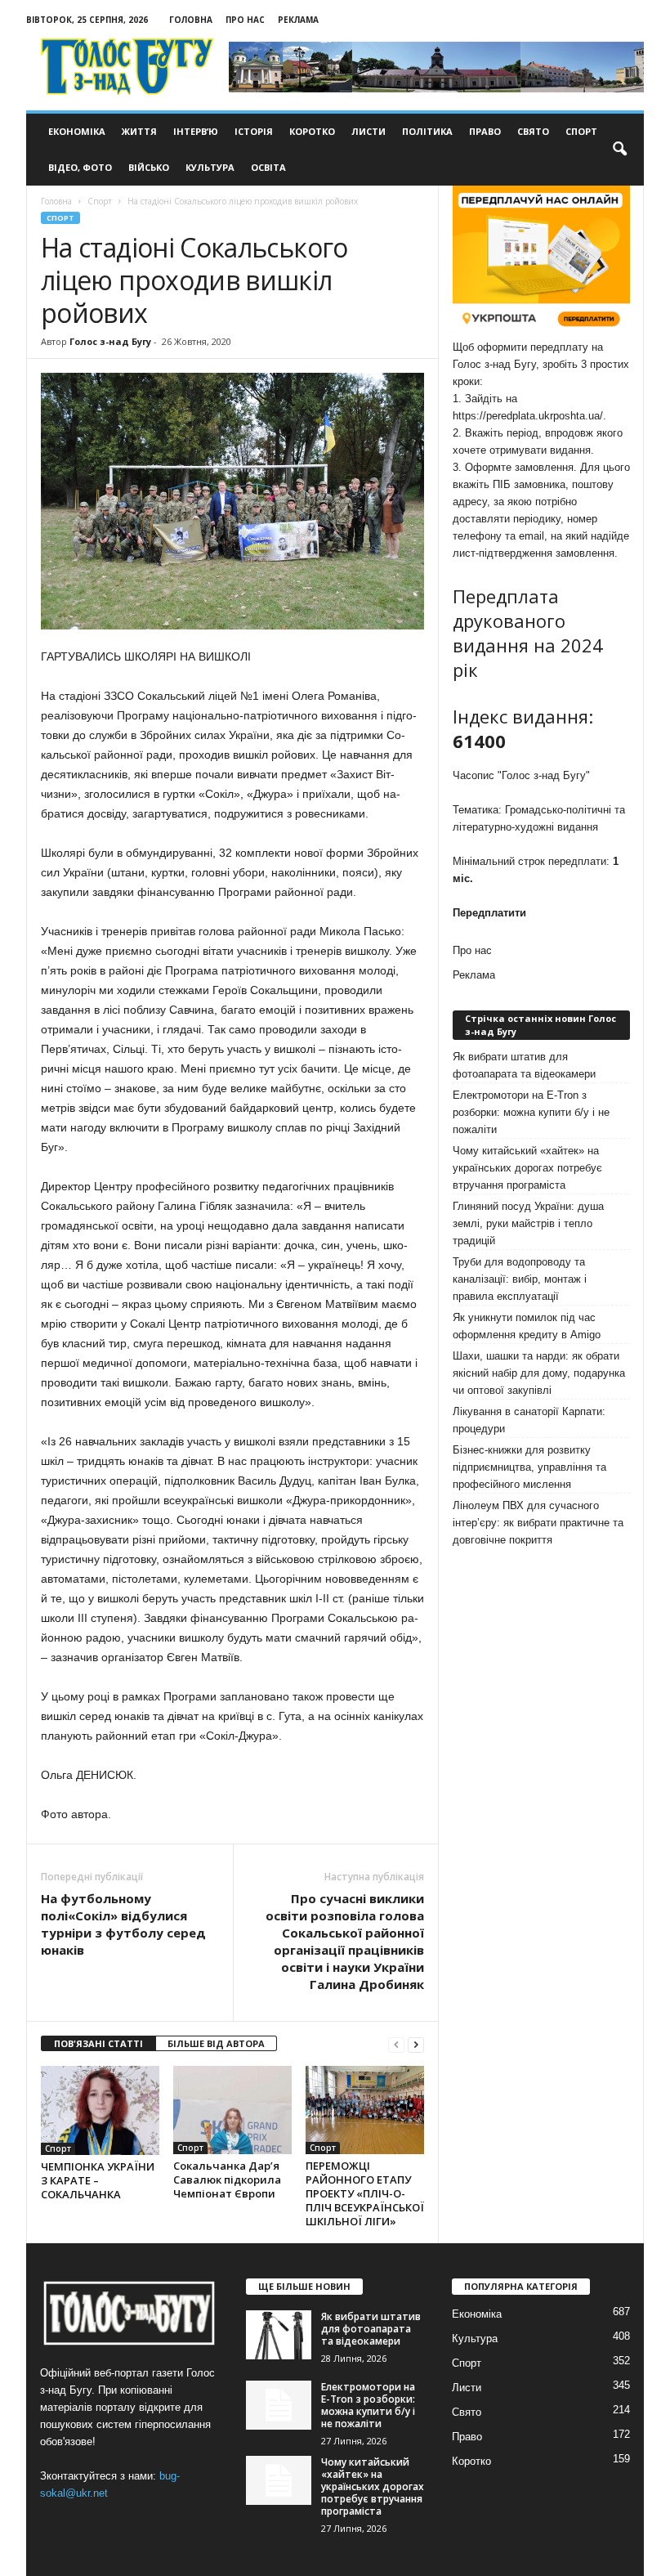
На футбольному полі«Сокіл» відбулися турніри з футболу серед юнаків (123, 1924)
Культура (210, 167)
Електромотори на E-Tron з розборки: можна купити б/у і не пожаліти (531, 1112)
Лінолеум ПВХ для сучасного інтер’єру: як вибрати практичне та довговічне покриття (538, 1523)
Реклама (298, 20)
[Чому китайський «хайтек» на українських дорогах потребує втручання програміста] (279, 2480)
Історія (254, 131)
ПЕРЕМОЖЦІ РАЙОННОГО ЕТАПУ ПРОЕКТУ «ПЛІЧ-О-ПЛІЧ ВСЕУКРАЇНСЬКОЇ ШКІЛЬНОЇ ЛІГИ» (365, 2193)
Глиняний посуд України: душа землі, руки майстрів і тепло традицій (528, 1223)
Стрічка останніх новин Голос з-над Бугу (540, 1025)
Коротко (312, 131)
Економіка (77, 131)
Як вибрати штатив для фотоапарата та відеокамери (524, 1065)
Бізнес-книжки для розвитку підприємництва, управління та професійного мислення (529, 1467)
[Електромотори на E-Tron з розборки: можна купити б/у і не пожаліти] (279, 2405)
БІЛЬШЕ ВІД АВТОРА (216, 2043)
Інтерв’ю (196, 131)
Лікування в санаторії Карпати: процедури (529, 1420)
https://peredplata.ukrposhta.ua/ (528, 416)
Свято (533, 131)
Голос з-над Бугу (110, 341)
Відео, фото (80, 167)
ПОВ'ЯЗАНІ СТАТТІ (98, 2043)
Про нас (245, 20)
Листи (368, 131)
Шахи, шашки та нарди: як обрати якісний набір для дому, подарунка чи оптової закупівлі (539, 1373)
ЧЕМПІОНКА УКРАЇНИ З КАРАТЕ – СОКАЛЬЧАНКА (98, 2180)
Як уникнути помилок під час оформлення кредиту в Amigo (527, 1326)
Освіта (268, 167)
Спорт (581, 131)
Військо (149, 167)
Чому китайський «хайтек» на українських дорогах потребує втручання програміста (527, 1168)
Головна (191, 20)
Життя (139, 131)
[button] (619, 150)
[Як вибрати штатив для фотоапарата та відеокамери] (279, 2335)
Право (485, 131)
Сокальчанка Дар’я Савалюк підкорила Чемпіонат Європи (227, 2180)
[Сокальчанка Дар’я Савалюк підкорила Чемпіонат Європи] (232, 2110)
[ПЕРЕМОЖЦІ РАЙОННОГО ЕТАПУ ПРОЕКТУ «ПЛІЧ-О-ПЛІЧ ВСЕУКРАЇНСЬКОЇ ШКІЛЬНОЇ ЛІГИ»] (365, 2110)
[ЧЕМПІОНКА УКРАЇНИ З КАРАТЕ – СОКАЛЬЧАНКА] (100, 2110)
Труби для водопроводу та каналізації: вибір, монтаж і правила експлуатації (520, 1279)
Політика (427, 131)
